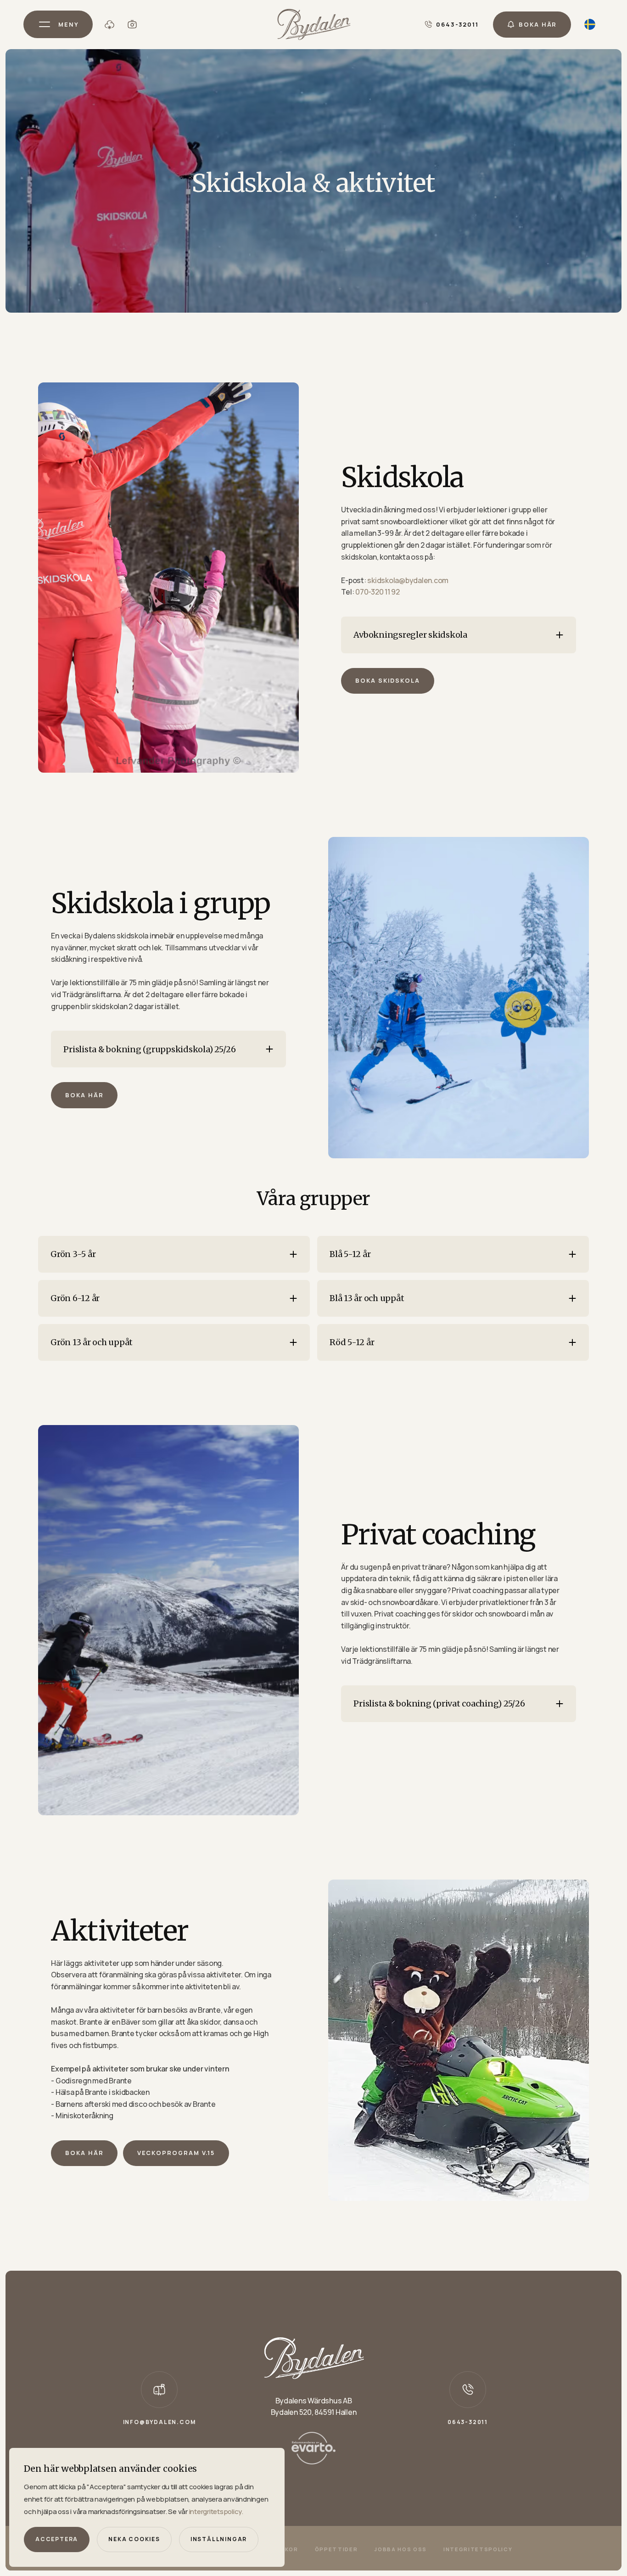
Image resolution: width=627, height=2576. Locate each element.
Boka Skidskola (388, 680)
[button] (58, 24)
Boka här (84, 1095)
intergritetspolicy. (216, 2511)
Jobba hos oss (400, 2549)
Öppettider (336, 2549)
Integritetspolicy (478, 2549)
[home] (314, 25)
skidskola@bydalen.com (408, 580)
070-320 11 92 (377, 592)
